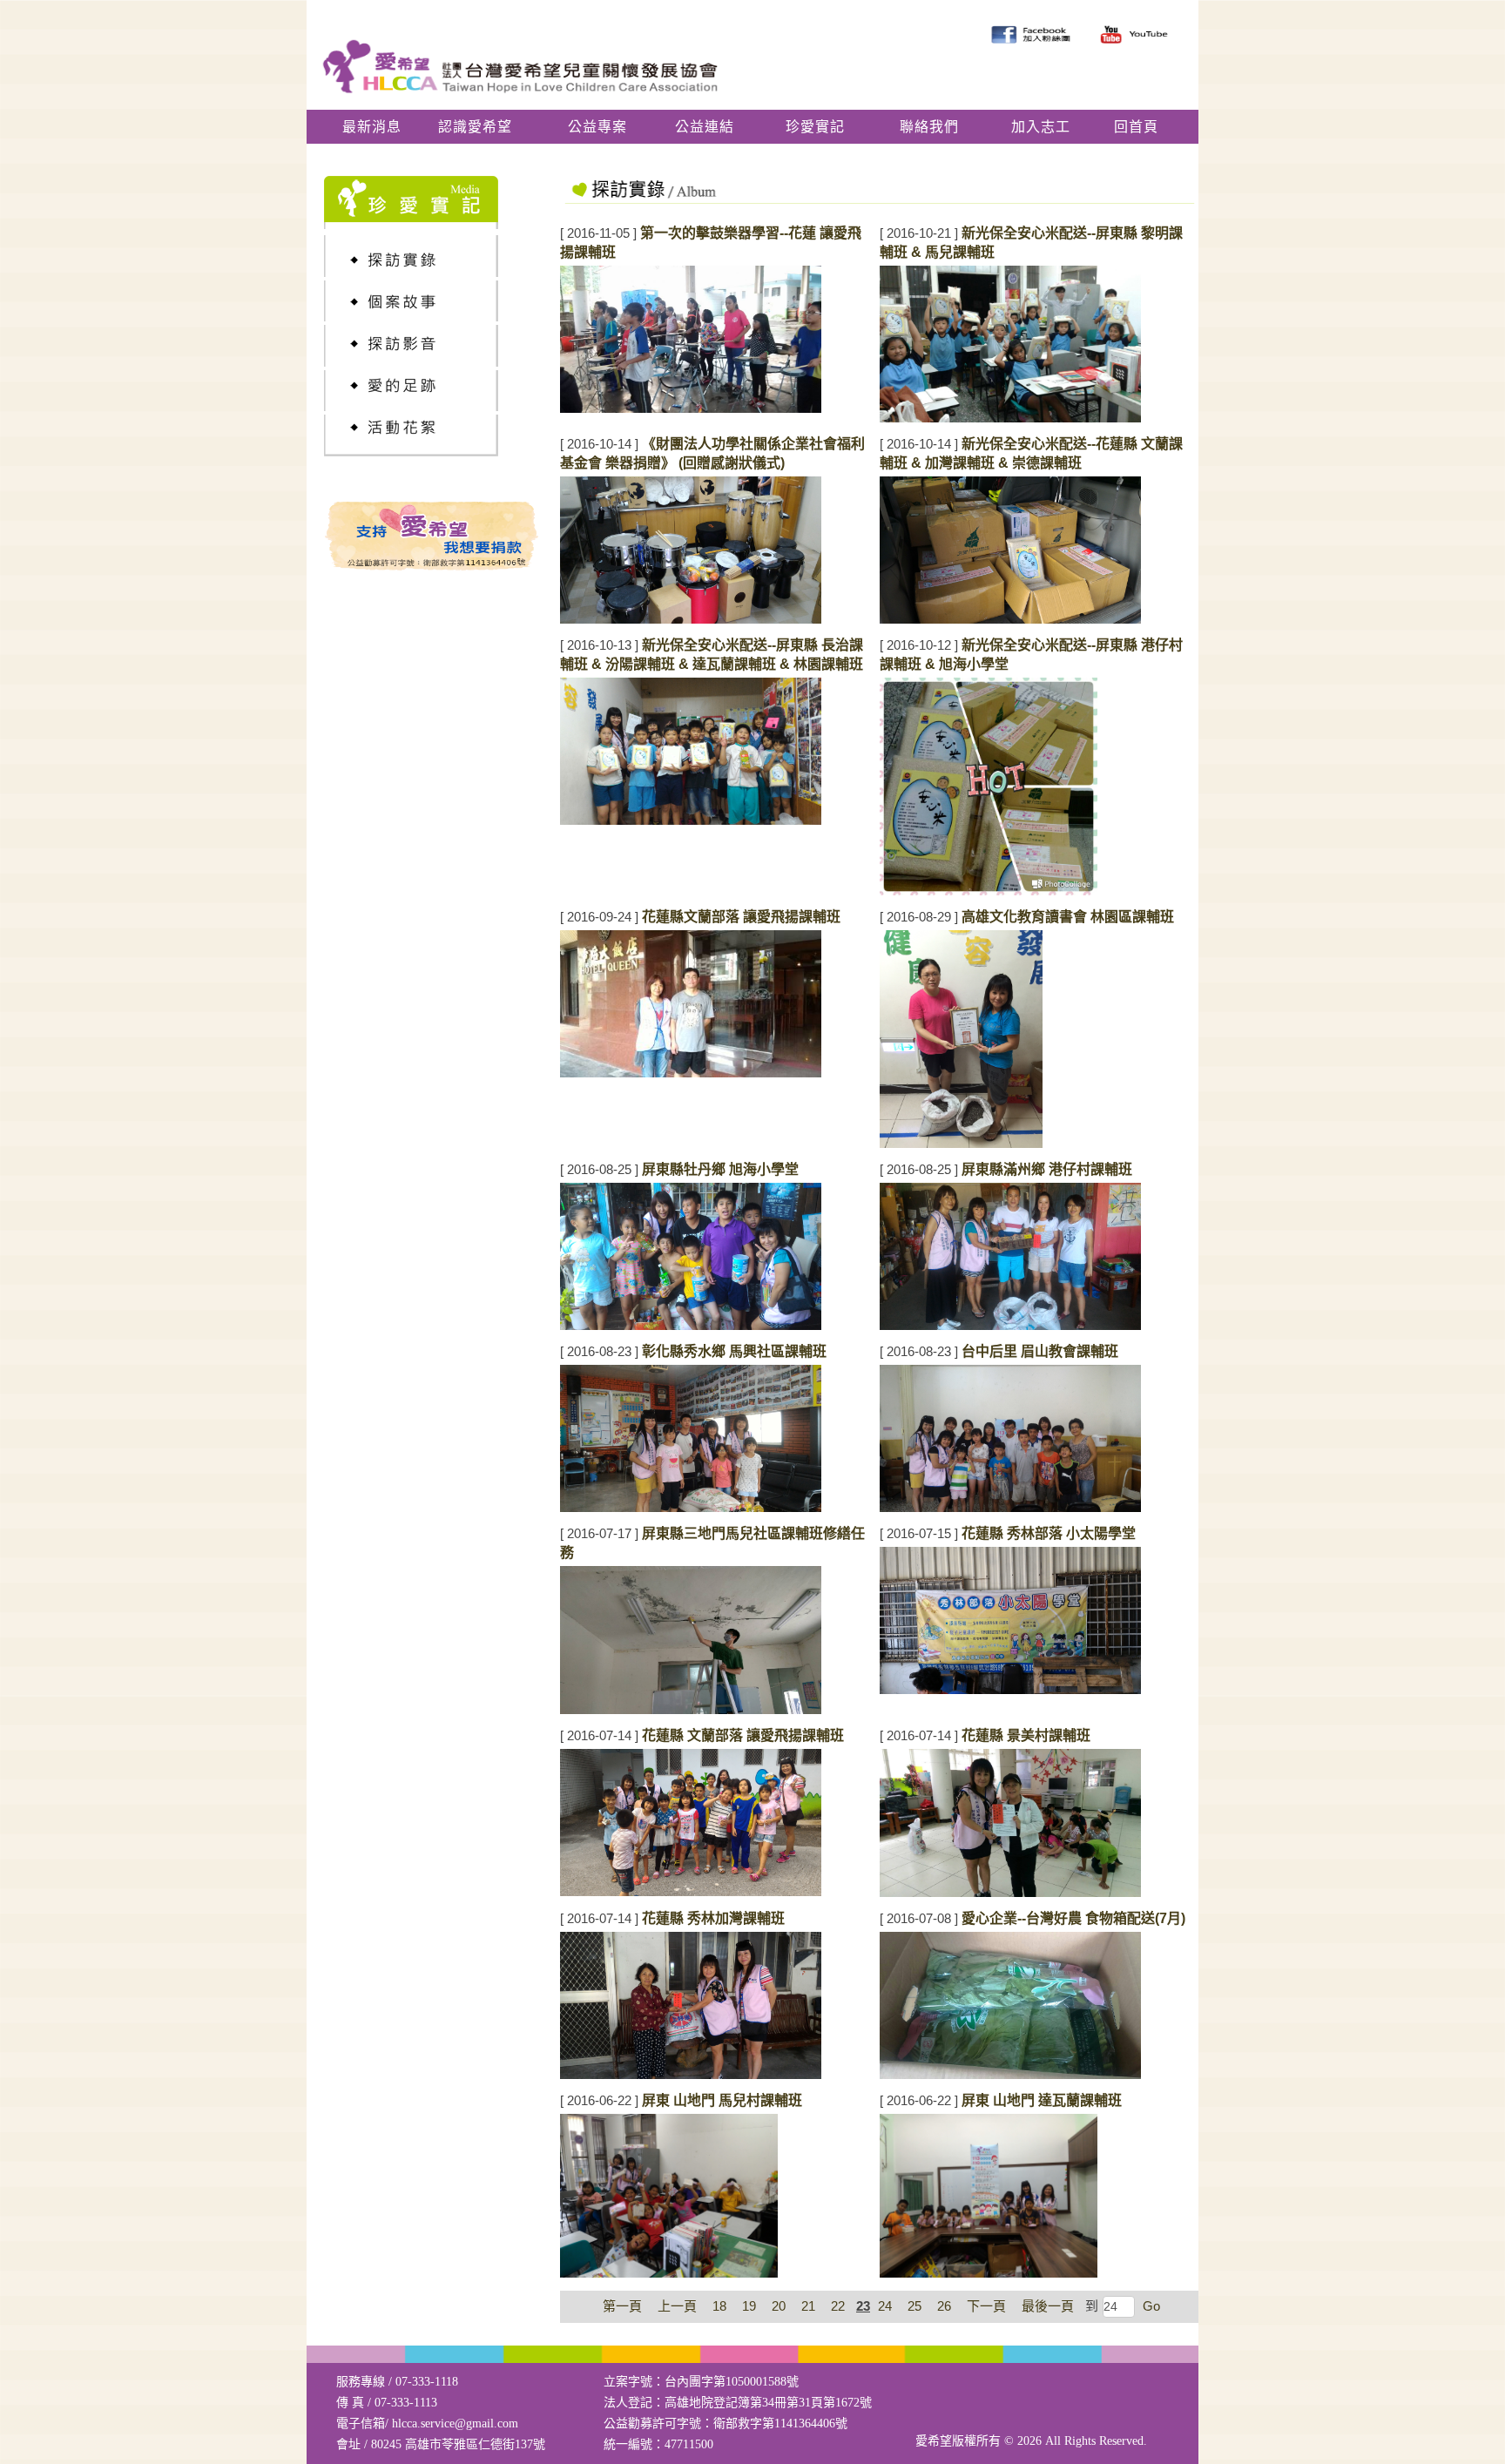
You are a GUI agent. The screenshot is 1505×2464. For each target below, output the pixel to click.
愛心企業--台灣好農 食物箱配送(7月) (1073, 1918)
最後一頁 (1048, 2306)
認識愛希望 (475, 127)
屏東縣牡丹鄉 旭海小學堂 (720, 1169)
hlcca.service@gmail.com (455, 2423)
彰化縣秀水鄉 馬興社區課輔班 (734, 1351)
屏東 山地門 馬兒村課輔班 (722, 2100)
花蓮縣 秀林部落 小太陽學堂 (1049, 1533)
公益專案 (597, 127)
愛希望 (934, 2441)
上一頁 (677, 2306)
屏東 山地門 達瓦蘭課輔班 (1042, 2100)
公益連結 (705, 127)
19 (749, 2306)
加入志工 (1041, 127)
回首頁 (1136, 127)
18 (719, 2306)
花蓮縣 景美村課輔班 (1026, 1735)
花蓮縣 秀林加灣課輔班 (713, 1918)
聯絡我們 (929, 127)
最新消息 (372, 127)
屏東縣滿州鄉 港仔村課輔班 (1047, 1169)
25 (914, 2306)
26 (944, 2306)
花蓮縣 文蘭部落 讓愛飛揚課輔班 (743, 1735)
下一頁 (986, 2306)
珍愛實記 (815, 127)
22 (838, 2306)
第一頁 (622, 2306)
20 (779, 2306)
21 (808, 2306)
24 (885, 2306)
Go (1150, 2306)
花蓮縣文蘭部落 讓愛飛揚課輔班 (741, 917)
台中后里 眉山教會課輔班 (1040, 1351)
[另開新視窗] (433, 346)
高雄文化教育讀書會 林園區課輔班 (1068, 917)
